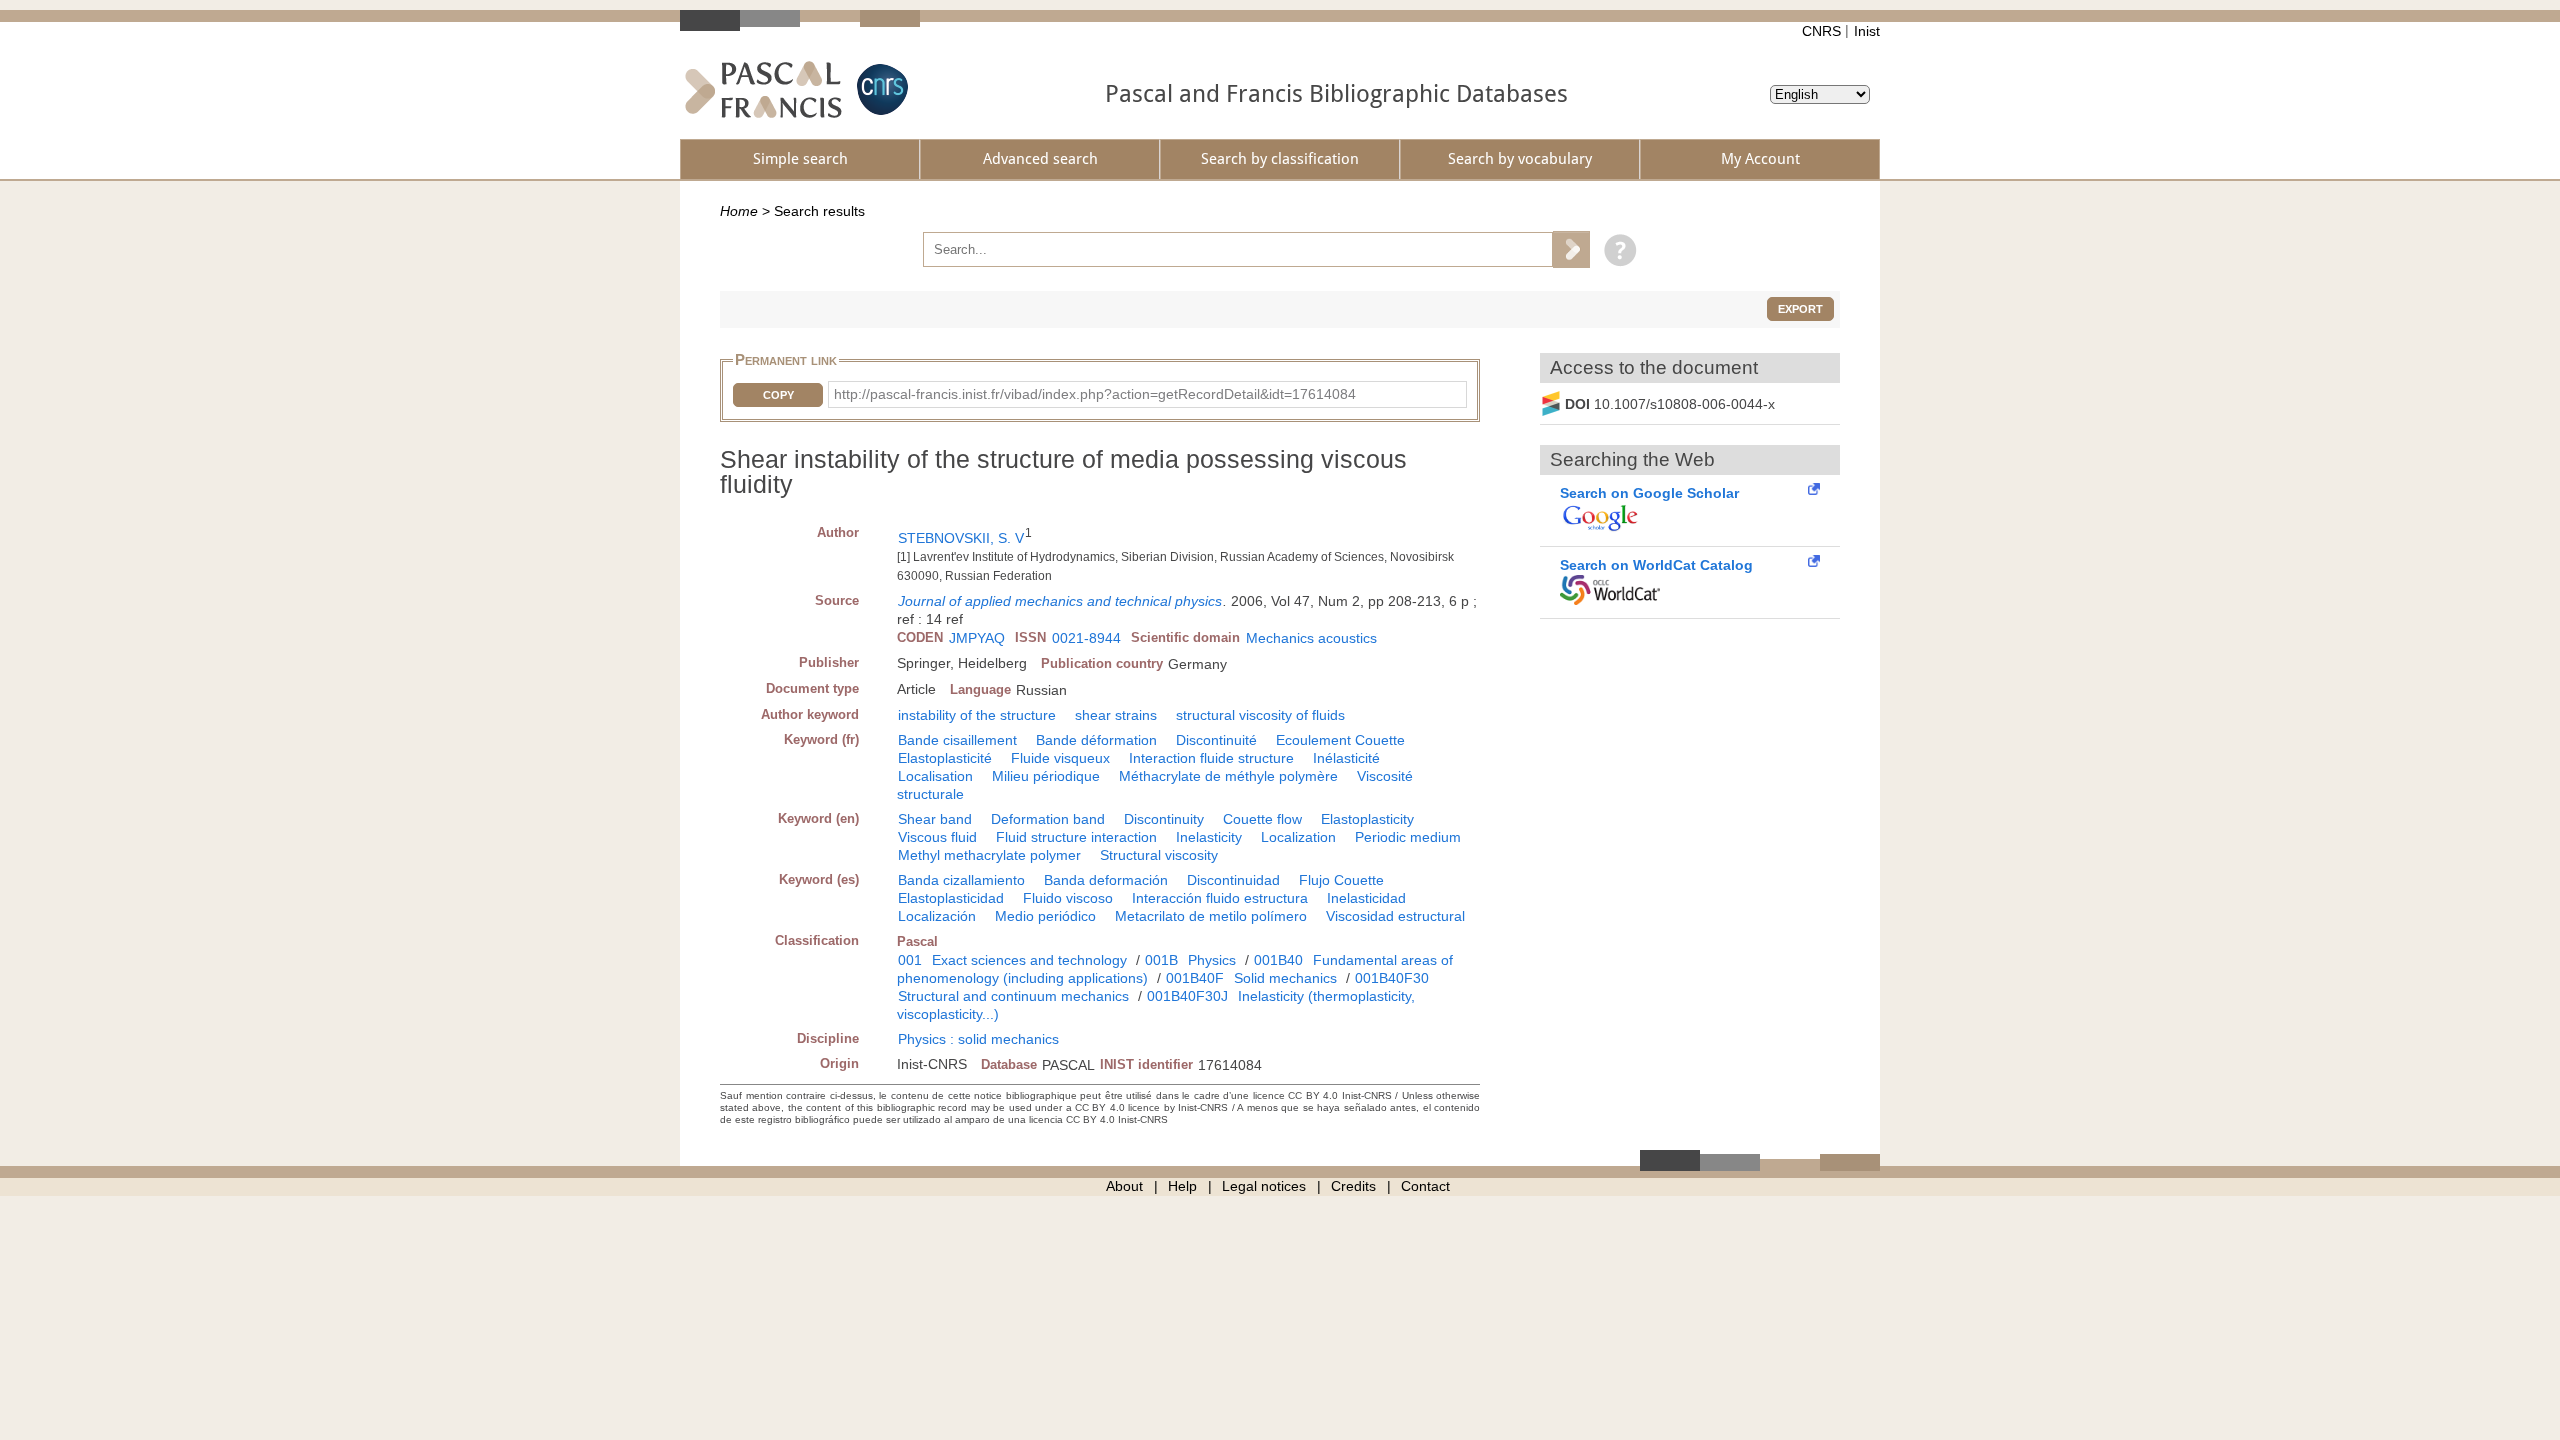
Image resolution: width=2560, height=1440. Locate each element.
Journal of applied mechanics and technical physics (1060, 601)
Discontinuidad (1233, 880)
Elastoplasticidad (951, 898)
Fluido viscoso (1068, 898)
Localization (1298, 837)
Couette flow (1262, 819)
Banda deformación (1106, 880)
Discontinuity (1164, 819)
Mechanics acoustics (1311, 638)
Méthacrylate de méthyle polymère (1228, 776)
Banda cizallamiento (961, 880)
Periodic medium (1408, 837)
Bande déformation (1096, 740)
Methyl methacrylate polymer (989, 855)
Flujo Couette (1341, 880)
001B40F (1195, 978)
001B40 (1278, 960)
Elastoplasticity (1367, 819)
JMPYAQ (977, 638)
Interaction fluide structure (1211, 758)
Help (1182, 1186)
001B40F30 (1392, 978)
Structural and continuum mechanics (1013, 996)
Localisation (935, 776)
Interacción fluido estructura (1220, 898)
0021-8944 (1086, 638)
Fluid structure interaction (1076, 837)
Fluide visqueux (1060, 758)
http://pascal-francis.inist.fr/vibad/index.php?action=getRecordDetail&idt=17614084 (1095, 394)
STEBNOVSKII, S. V (961, 538)
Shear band (935, 819)
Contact (1425, 1186)
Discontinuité (1216, 740)
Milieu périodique (1046, 776)
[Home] (763, 89)
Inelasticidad (1366, 898)
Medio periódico (1045, 916)
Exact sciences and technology (1029, 960)
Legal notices (1264, 1186)
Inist (1867, 31)
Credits (1353, 1186)
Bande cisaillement (957, 740)
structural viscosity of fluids (1260, 715)
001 (910, 960)
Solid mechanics (1285, 978)
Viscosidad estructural (1395, 916)
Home (739, 211)
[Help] (1615, 249)
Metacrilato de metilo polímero (1211, 916)
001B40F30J (1187, 996)
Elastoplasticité (945, 758)
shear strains (1116, 715)
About (1124, 1186)
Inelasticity (1209, 837)
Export (1800, 309)
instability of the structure (977, 715)
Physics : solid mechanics (978, 1039)
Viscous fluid (937, 837)
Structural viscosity (1159, 855)
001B (1161, 960)
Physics (1212, 960)
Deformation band (1048, 819)
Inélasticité (1346, 758)
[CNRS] (880, 89)
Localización (937, 916)
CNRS (1821, 31)
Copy (778, 395)
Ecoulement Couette (1340, 740)
